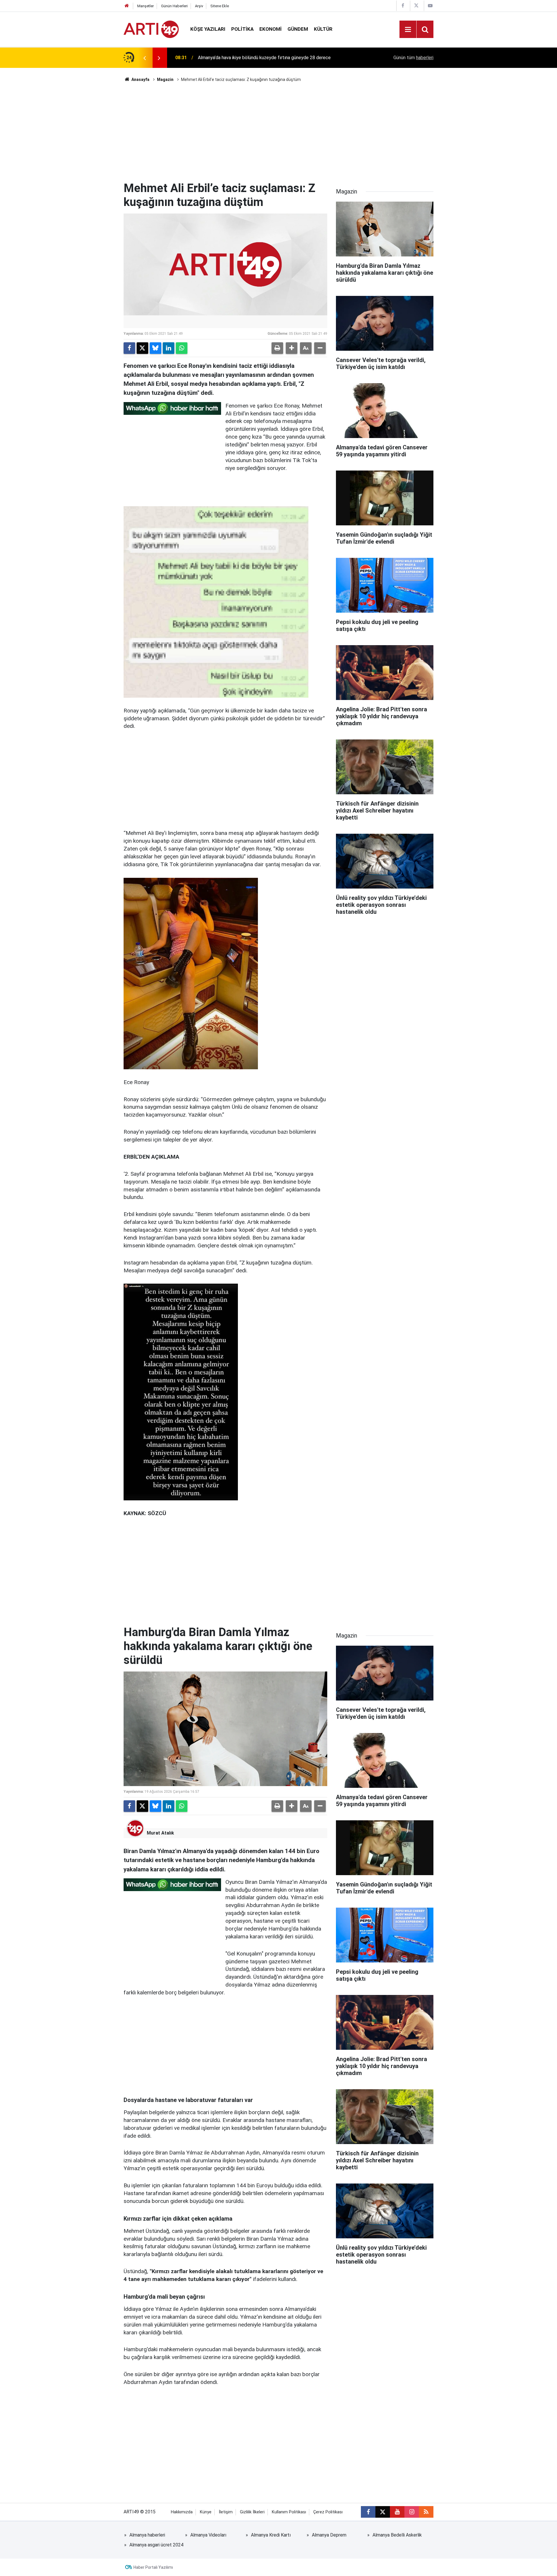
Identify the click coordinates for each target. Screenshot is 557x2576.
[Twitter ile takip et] (383, 2512)
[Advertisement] (278, 132)
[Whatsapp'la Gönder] (182, 348)
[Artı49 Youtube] (430, 6)
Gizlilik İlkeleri (252, 2512)
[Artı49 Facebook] (403, 6)
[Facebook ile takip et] (368, 2512)
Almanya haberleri (147, 2535)
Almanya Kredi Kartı (271, 2535)
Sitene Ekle (220, 6)
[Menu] (408, 30)
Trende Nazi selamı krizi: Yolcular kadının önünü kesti (251, 58)
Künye (206, 2512)
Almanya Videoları (208, 2535)
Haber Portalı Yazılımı (153, 2567)
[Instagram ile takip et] (412, 2512)
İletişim (226, 2512)
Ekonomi (271, 29)
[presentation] (144, 58)
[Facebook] (129, 348)
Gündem (298, 29)
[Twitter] (142, 348)
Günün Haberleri (174, 6)
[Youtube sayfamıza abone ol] (397, 2512)
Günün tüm (413, 58)
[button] (292, 348)
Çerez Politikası (328, 2512)
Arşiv (199, 6)
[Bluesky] (155, 348)
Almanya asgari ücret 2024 (156, 2545)
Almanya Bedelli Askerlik (397, 2535)
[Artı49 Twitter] (416, 6)
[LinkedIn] (169, 348)
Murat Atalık (160, 1833)
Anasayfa (140, 79)
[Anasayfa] (127, 6)
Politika (242, 29)
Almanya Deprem (329, 2535)
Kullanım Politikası (289, 2512)
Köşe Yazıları (208, 29)
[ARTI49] (151, 29)
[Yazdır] (277, 348)
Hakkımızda (182, 2512)
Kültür (323, 29)
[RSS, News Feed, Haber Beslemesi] (426, 2512)
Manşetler (145, 6)
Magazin (165, 79)
